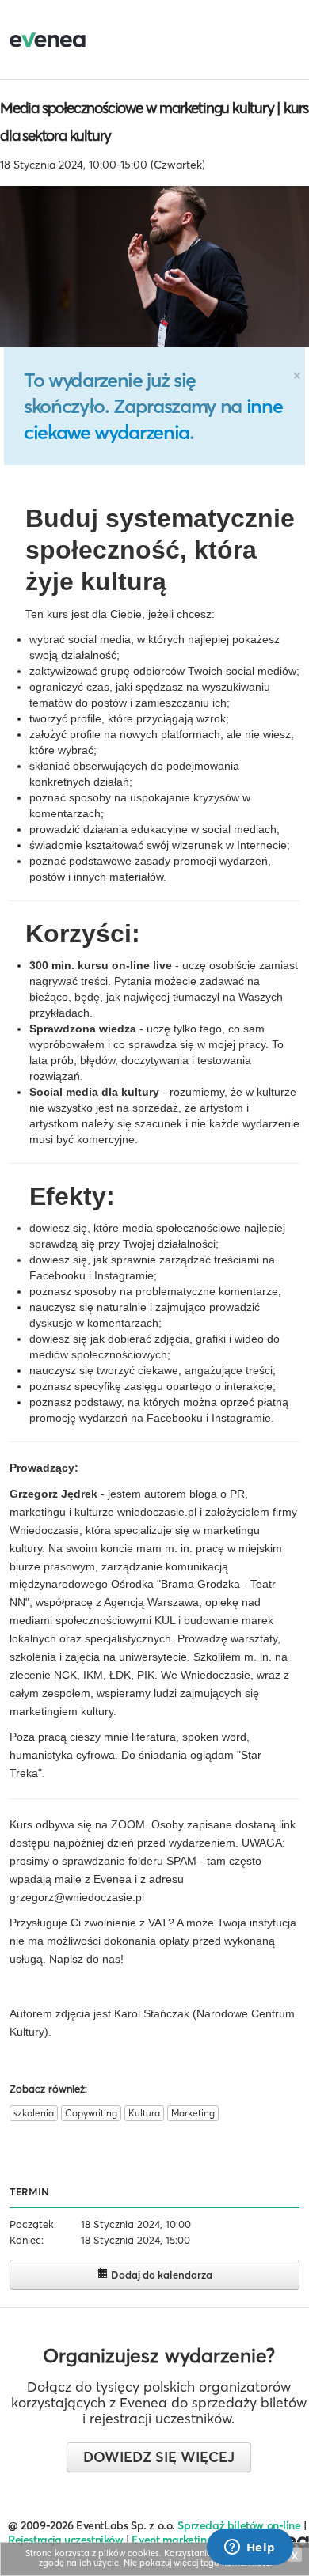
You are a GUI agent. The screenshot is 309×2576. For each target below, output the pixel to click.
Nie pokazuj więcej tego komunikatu (197, 2563)
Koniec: (27, 2240)
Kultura (144, 2113)
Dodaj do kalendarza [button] (160, 2275)
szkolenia (34, 2113)
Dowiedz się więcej (159, 2457)
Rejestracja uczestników (66, 2540)
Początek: (33, 2224)
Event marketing (172, 2540)
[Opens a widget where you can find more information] (250, 2548)
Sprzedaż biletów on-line (239, 2525)
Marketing (193, 2113)
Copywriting (91, 2113)
